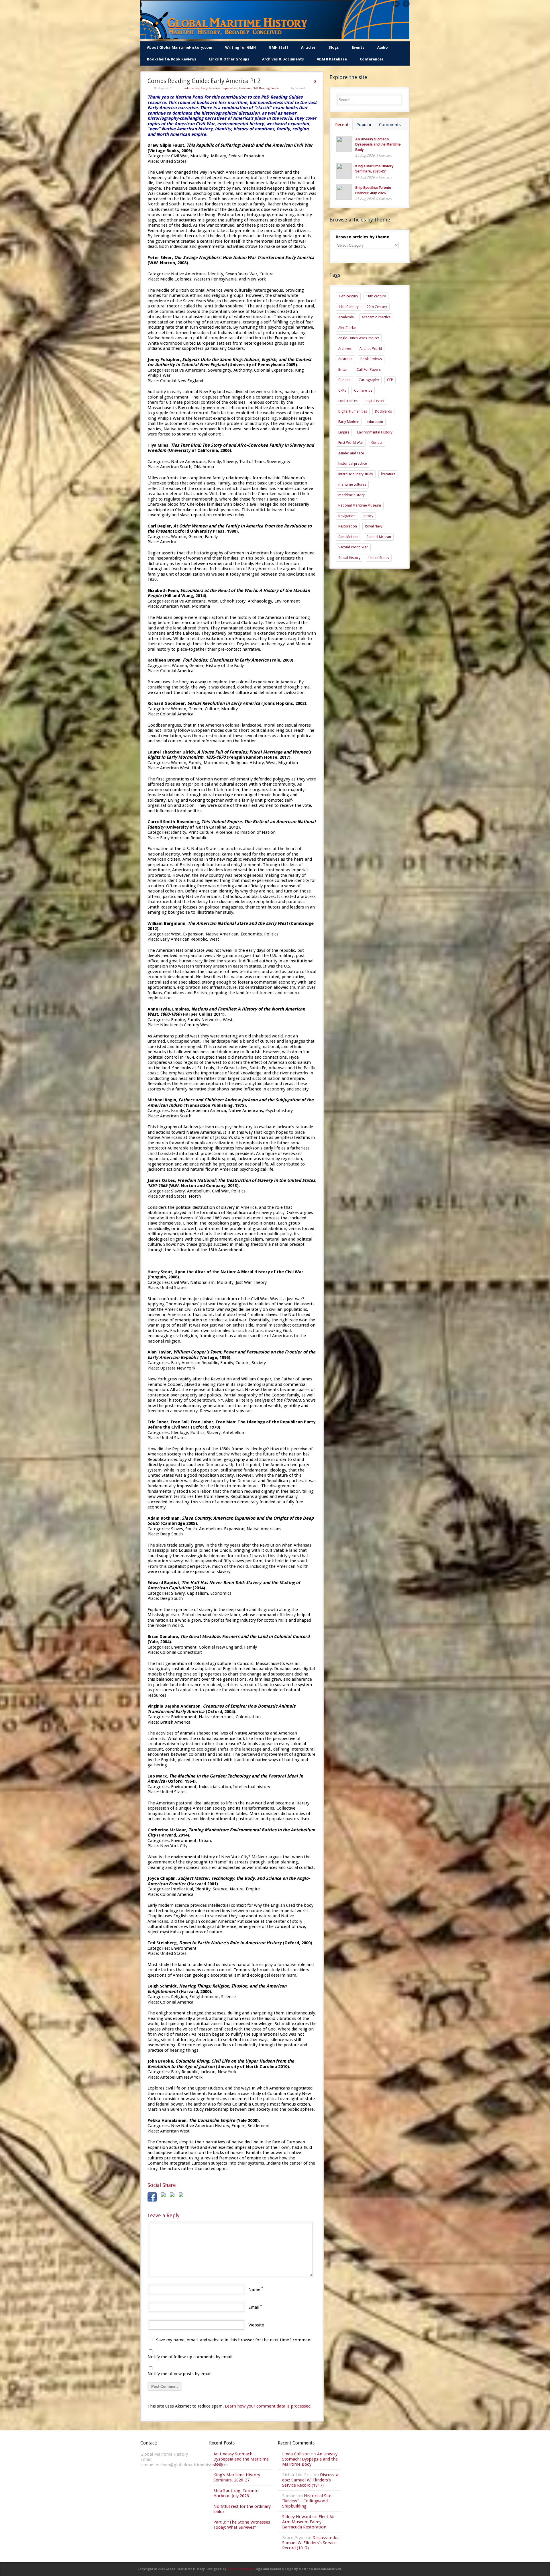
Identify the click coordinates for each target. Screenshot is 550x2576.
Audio (383, 47)
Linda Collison (296, 2454)
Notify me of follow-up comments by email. (190, 2357)
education (375, 422)
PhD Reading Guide (266, 88)
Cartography (369, 380)
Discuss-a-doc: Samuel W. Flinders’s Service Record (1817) (311, 2480)
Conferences (372, 59)
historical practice (352, 464)
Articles (308, 47)
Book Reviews (371, 359)
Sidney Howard (297, 2517)
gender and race (351, 453)
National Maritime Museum (360, 505)
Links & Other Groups (229, 59)
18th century (376, 296)
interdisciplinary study (356, 474)
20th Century (377, 307)
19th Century (348, 307)
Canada (344, 380)
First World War (351, 443)
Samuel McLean (379, 537)
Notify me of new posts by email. (180, 2374)
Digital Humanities (353, 411)
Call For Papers (369, 370)
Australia (345, 359)
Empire (344, 432)
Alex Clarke (347, 328)
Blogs (334, 47)
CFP (390, 380)
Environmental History (375, 432)
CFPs (342, 391)
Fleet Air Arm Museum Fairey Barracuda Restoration (309, 2522)
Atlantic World (371, 349)
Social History (349, 558)
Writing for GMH (240, 47)
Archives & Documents (283, 59)
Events (358, 47)
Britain (343, 370)
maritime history (351, 495)
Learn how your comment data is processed (268, 2406)
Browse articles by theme (363, 237)
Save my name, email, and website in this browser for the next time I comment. (235, 2340)
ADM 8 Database (332, 59)
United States (379, 558)
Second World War (353, 547)
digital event (375, 401)
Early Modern (349, 422)
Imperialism (229, 88)
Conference (363, 391)
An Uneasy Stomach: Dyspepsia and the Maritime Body (378, 144)
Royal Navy (374, 526)
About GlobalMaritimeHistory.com (180, 47)
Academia (346, 317)
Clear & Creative (240, 2569)
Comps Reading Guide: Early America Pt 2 (204, 81)
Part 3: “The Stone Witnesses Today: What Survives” (242, 2525)
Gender (377, 443)
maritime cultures (352, 484)
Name (254, 2289)
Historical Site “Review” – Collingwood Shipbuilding (307, 2501)
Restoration (348, 526)
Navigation (347, 516)
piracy (368, 516)
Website (256, 2325)
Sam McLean (348, 537)
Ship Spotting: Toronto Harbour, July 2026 (373, 190)
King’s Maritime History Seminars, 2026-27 (374, 169)
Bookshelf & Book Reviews (172, 59)
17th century (348, 296)
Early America (210, 88)
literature (245, 88)
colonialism (191, 88)
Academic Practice (376, 317)
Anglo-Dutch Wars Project (359, 338)
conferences (348, 401)
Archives (345, 349)
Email (254, 2307)
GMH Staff (278, 47)
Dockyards (383, 411)
